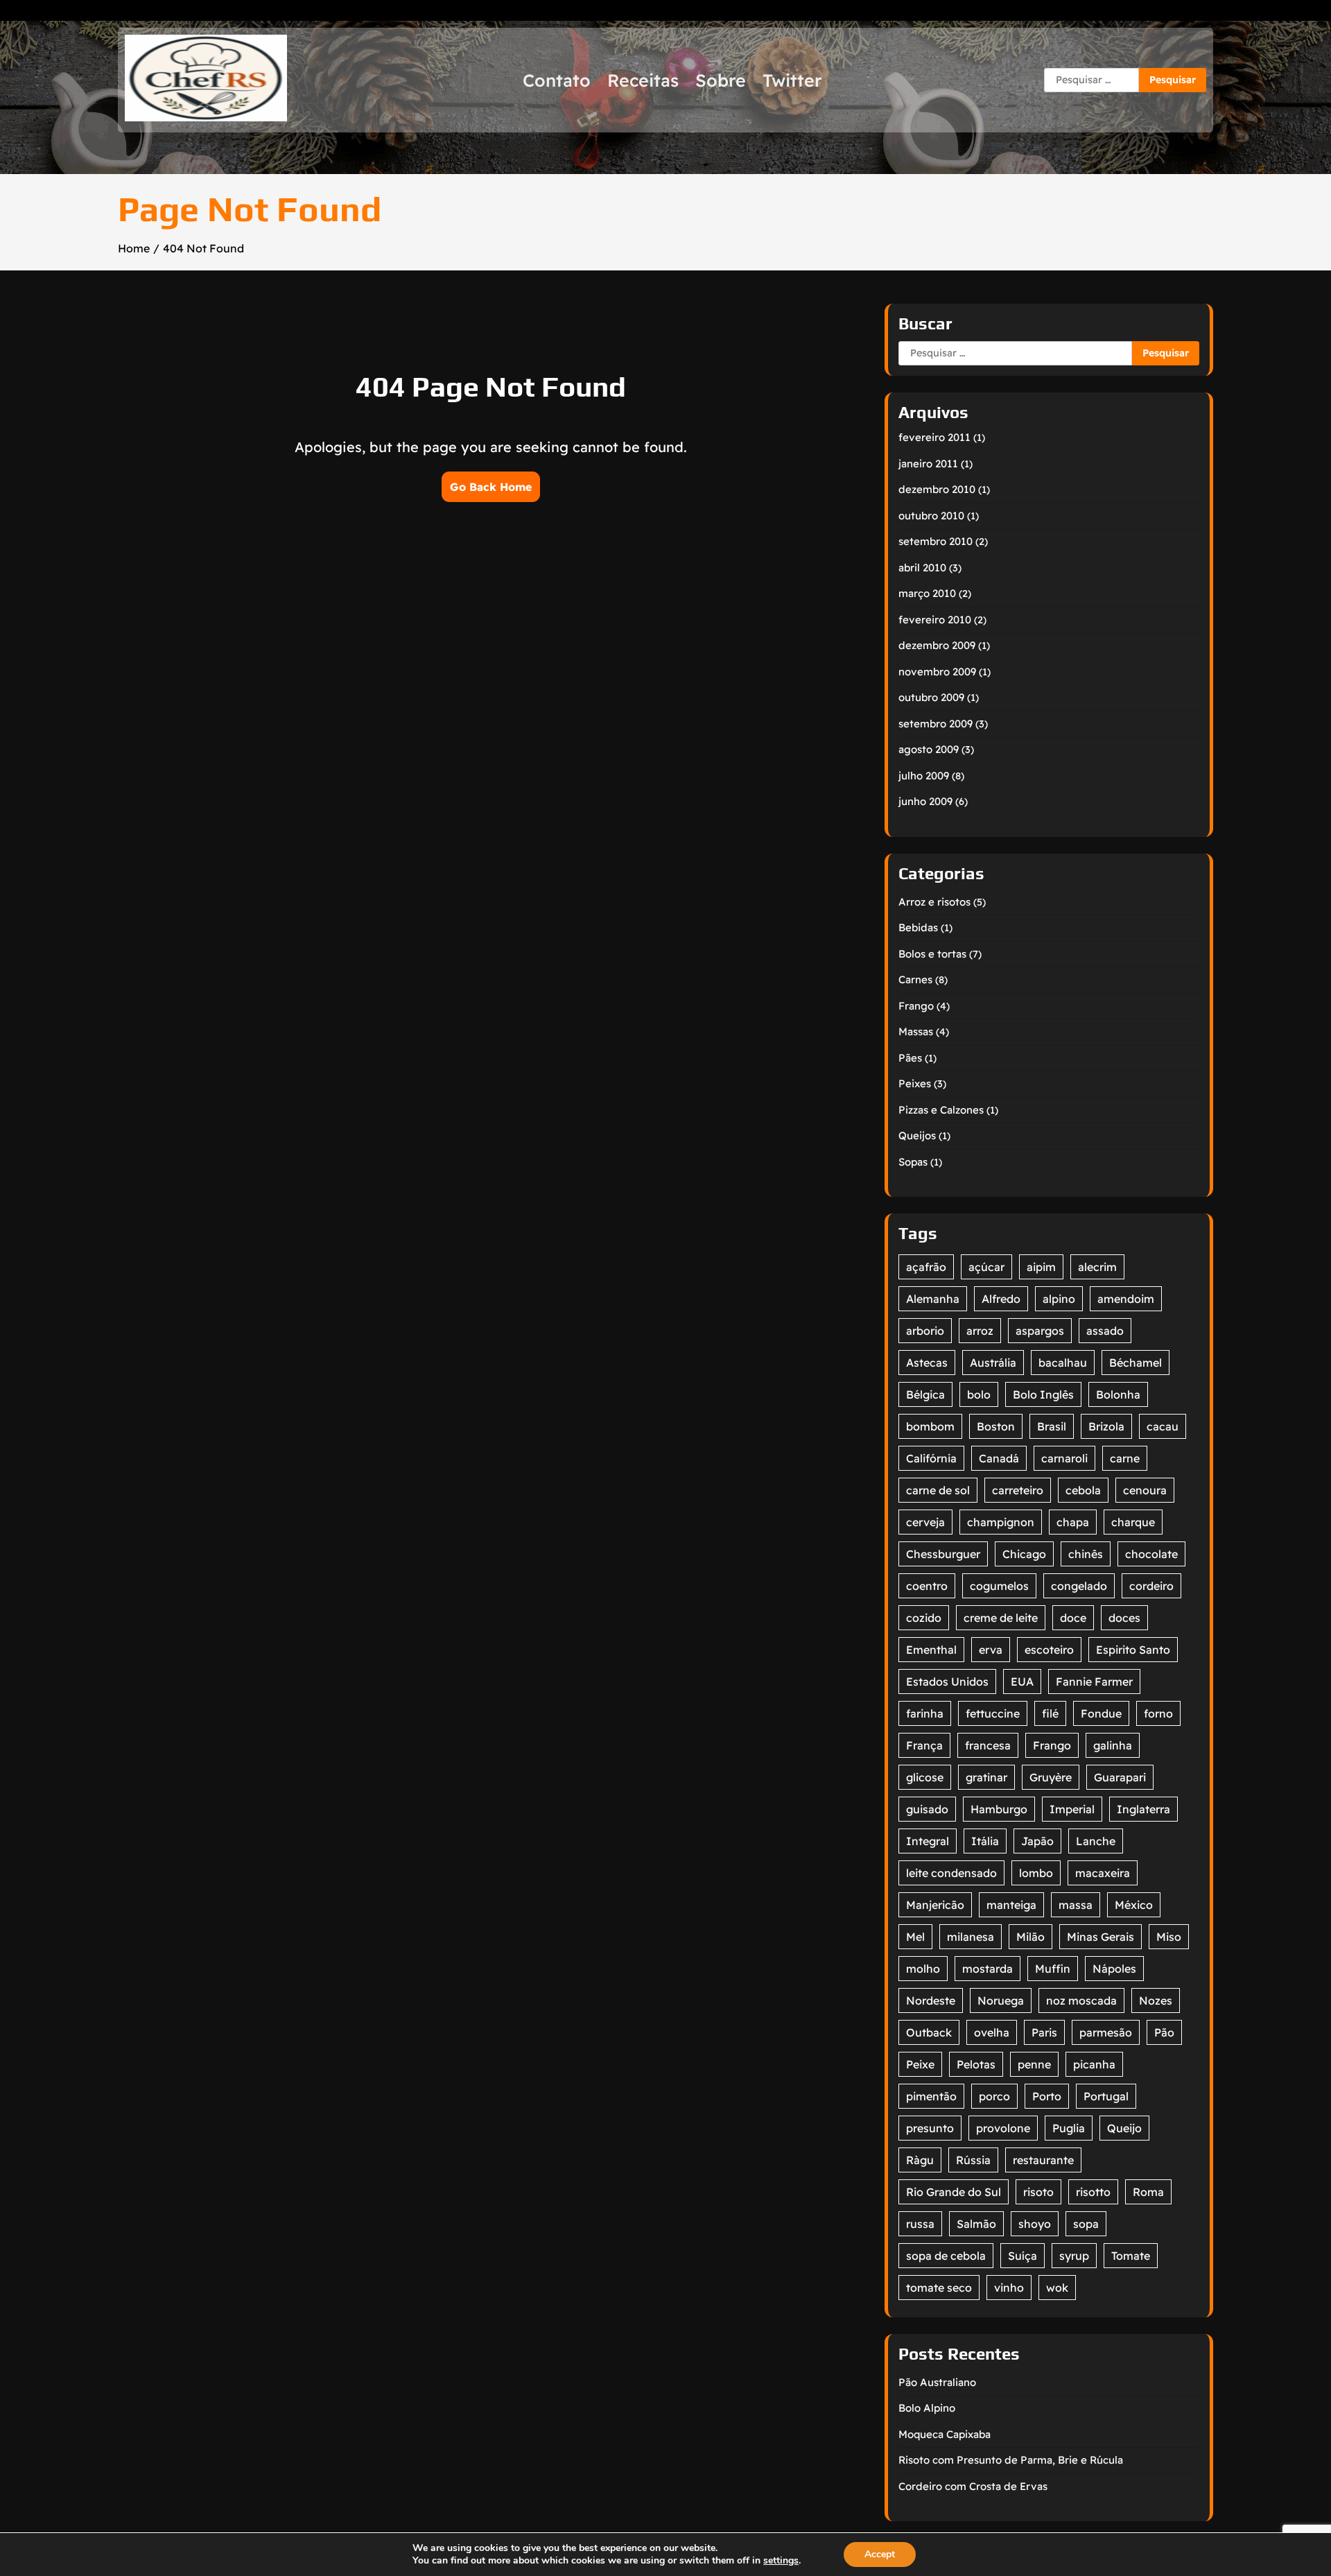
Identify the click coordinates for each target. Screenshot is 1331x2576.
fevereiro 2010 (935, 620)
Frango (916, 1006)
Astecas (927, 1363)
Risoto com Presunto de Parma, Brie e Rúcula (1011, 2460)
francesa (988, 1745)
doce (1073, 1618)
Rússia (973, 2160)
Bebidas (918, 927)
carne (1125, 1458)
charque (1133, 1522)
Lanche (1096, 1841)
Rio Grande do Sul (954, 2192)
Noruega (1001, 2000)
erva (991, 1650)
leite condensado (951, 1873)
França (924, 1745)
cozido (924, 1618)
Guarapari (1120, 1777)
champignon (1001, 1522)
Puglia (1069, 2128)
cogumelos (999, 1586)
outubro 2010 (931, 516)
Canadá (999, 1458)
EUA (1022, 1682)
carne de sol (938, 1490)
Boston (996, 1426)
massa (1076, 1905)
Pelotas (976, 2064)
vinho (1009, 2288)
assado (1105, 1331)
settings (781, 2561)
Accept (880, 2554)
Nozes (1156, 2000)
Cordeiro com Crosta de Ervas (973, 2486)
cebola (1083, 1490)
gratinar (986, 1777)
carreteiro (1018, 1490)
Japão (1037, 1841)
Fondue (1101, 1713)
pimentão (931, 2096)
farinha (925, 1713)
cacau (1163, 1426)
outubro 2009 (931, 697)
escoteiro (1049, 1650)
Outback (929, 2032)
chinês (1086, 1554)
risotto (1093, 2192)
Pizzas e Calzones (941, 1110)
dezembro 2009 (937, 645)
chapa (1073, 1522)
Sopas (913, 1162)
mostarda (988, 1969)
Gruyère (1051, 1777)
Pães (910, 1058)
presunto (930, 2128)
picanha (1094, 2064)
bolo (979, 1394)
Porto (1047, 2096)
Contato (557, 80)
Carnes (915, 979)
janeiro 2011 (928, 464)
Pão (1164, 2032)
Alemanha (933, 1299)
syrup (1074, 2256)
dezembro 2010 (937, 489)
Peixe (920, 2064)
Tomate (1131, 2256)
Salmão (976, 2224)
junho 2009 (925, 801)
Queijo (1124, 2128)
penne (1034, 2064)
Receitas (643, 80)
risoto (1038, 2192)
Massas (916, 1031)
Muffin (1053, 1969)
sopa (1086, 2224)
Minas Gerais (1101, 1937)
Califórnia (931, 1458)
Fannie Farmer (1094, 1682)
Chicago (1024, 1554)
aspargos (1040, 1331)
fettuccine (993, 1713)
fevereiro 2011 (934, 437)
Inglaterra (1143, 1809)
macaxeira (1103, 1873)
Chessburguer (943, 1554)
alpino (1059, 1299)
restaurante (1043, 2160)
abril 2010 (922, 568)
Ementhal (931, 1650)
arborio (925, 1331)
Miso (1169, 1937)
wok (1057, 2288)
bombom (930, 1426)
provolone (1003, 2128)
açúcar (986, 1267)
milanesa (971, 1937)
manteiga (1011, 1905)
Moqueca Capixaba (945, 2434)
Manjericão (935, 1905)
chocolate (1151, 1554)
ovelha (992, 2032)
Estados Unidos (947, 1682)
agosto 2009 (929, 749)
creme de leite (1001, 1618)
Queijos (917, 1135)
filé (1050, 1713)
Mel (915, 1937)
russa (920, 2224)
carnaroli (1064, 1458)
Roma (1148, 2192)
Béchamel (1136, 1363)
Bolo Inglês (1043, 1394)
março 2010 (927, 593)
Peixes (915, 1083)
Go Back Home (491, 487)
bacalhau (1063, 1363)
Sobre (721, 80)
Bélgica (925, 1394)
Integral (928, 1841)
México (1134, 1905)
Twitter (792, 80)
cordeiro (1151, 1586)
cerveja (925, 1522)
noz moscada (1081, 2000)
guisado (927, 1809)
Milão (1030, 1937)
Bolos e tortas (932, 954)
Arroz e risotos (934, 902)
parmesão (1106, 2032)
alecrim (1097, 1267)
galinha (1113, 1745)
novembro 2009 (937, 672)
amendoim (1126, 1299)
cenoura (1145, 1490)
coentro (927, 1586)
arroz (980, 1331)
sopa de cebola (946, 2256)
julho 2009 (924, 776)
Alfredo (1001, 1299)
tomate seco (939, 2288)
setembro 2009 (936, 724)
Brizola (1106, 1426)
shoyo (1035, 2224)
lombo (1036, 1873)
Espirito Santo (1133, 1650)
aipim (1041, 1267)
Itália (985, 1841)
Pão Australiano (937, 2382)
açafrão (926, 1267)
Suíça (1023, 2256)
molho (923, 1969)
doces (1124, 1618)
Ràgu (920, 2160)
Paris (1044, 2032)
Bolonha (1118, 1394)
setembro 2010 (936, 541)
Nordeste (931, 2000)
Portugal (1106, 2096)
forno (1158, 1713)
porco (994, 2096)
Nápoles (1114, 1969)
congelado (1079, 1586)
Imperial (1072, 1809)
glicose (925, 1777)
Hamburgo (999, 1809)
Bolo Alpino (927, 2408)
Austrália (993, 1363)
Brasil (1052, 1426)
